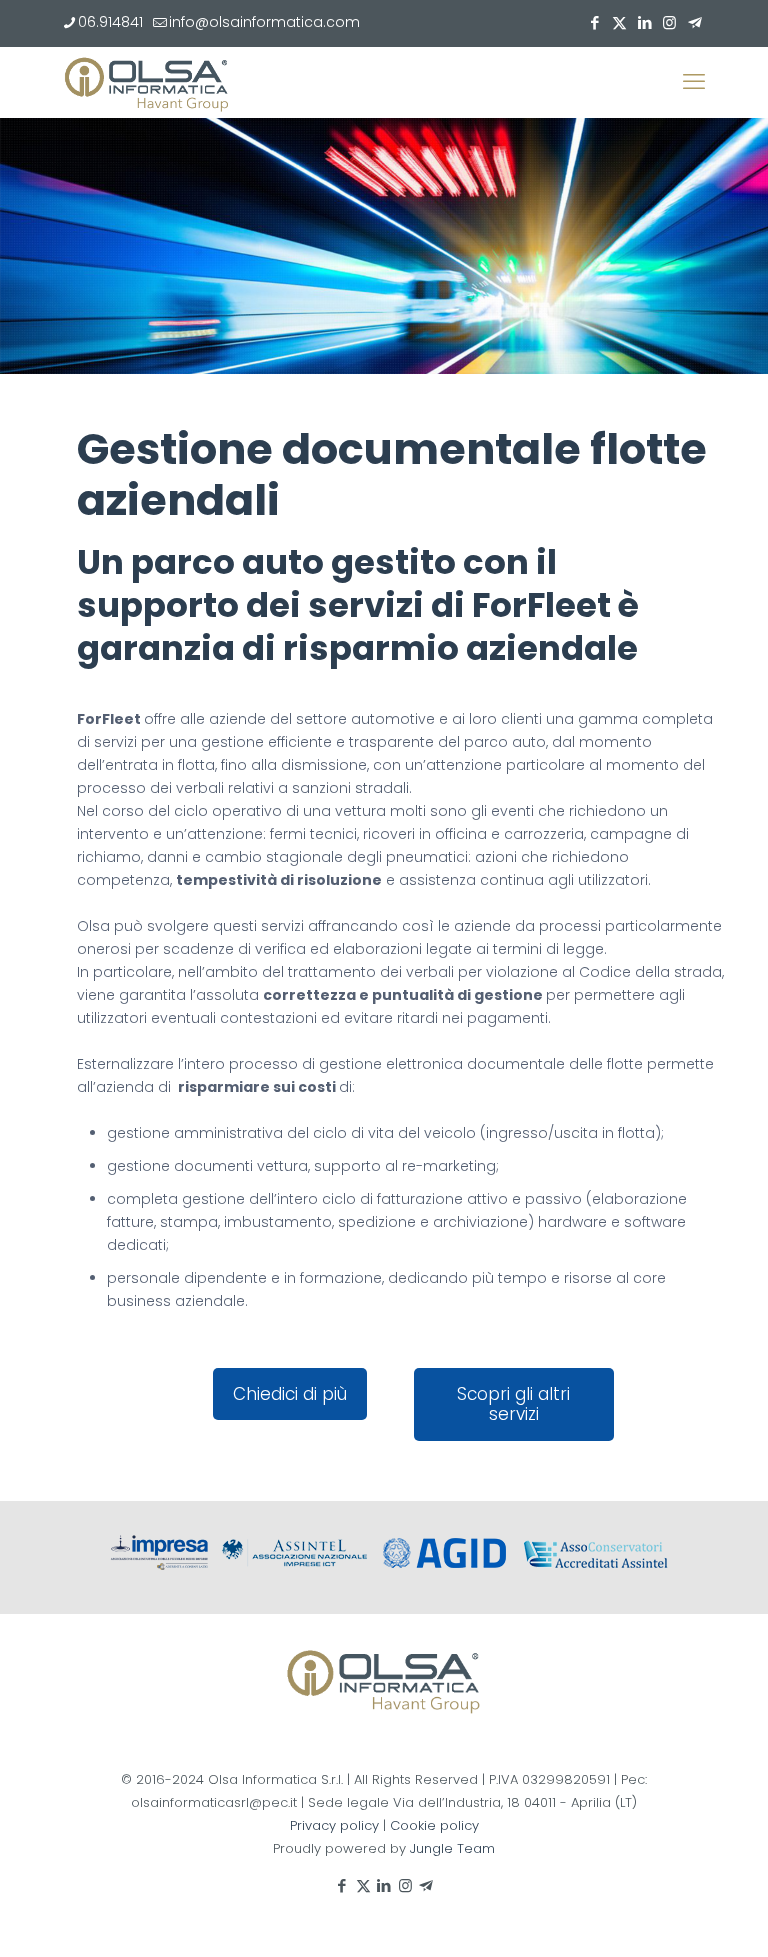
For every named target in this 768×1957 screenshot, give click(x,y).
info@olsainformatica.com (264, 22)
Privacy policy (334, 1825)
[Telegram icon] (694, 22)
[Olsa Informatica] (147, 82)
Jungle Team (452, 1848)
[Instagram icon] (669, 22)
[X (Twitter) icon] (619, 22)
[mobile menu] (694, 82)
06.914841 (110, 22)
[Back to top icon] (672, 1916)
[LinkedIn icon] (644, 22)
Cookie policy (434, 1825)
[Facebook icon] (594, 22)
